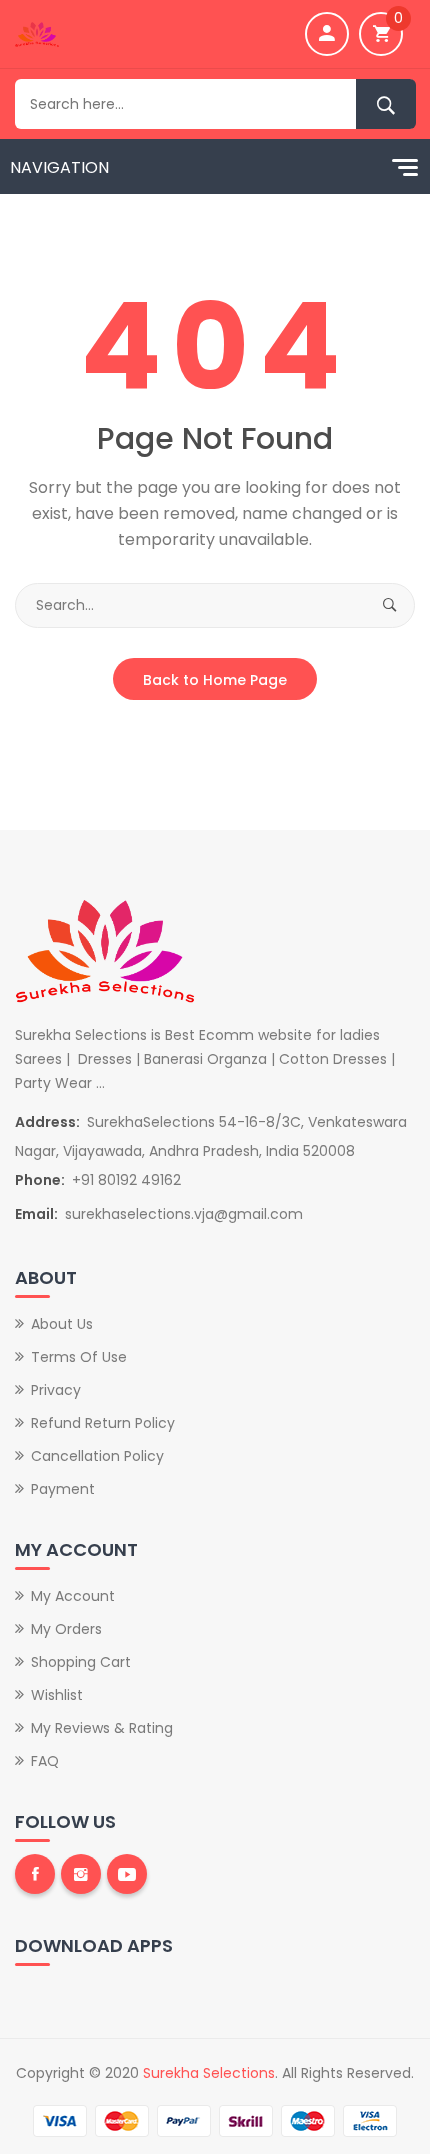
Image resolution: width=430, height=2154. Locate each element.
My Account (73, 1596)
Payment (63, 1489)
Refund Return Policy (103, 1423)
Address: (47, 1122)
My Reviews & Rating (102, 1728)
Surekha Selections (209, 2073)
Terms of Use (79, 1357)
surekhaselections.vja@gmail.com (184, 1214)
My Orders (66, 1629)
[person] (327, 34)
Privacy (56, 1390)
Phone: (40, 1180)
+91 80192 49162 (126, 1180)
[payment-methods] (215, 2120)
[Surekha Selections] (37, 33)
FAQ (45, 1761)
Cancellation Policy (97, 1456)
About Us (62, 1324)
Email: (36, 1214)
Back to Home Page (215, 680)
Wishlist (57, 1695)
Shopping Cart (81, 1662)
